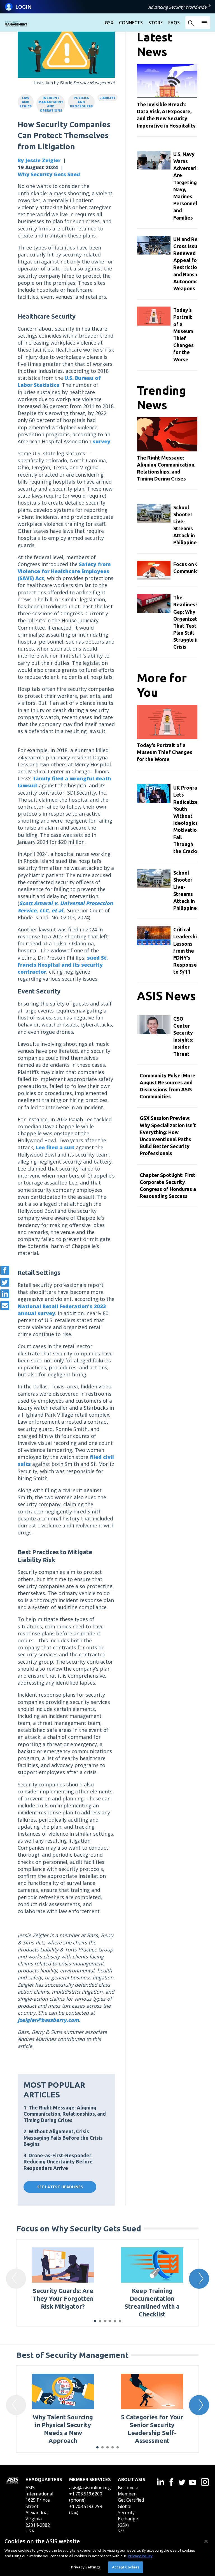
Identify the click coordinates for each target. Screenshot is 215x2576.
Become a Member (128, 2491)
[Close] (206, 2541)
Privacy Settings (86, 2567)
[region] (107, 2554)
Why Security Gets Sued (49, 174)
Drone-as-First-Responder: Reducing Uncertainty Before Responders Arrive (58, 2162)
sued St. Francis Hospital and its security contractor (63, 965)
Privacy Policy (140, 2556)
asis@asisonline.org (90, 2488)
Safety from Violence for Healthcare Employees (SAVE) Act (64, 571)
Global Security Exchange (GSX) (128, 2516)
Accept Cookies (126, 2567)
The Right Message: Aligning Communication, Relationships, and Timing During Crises (65, 2114)
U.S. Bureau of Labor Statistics (59, 381)
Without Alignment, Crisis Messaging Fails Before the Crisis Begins (63, 2138)
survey (101, 441)
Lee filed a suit (55, 1147)
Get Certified (131, 2500)
